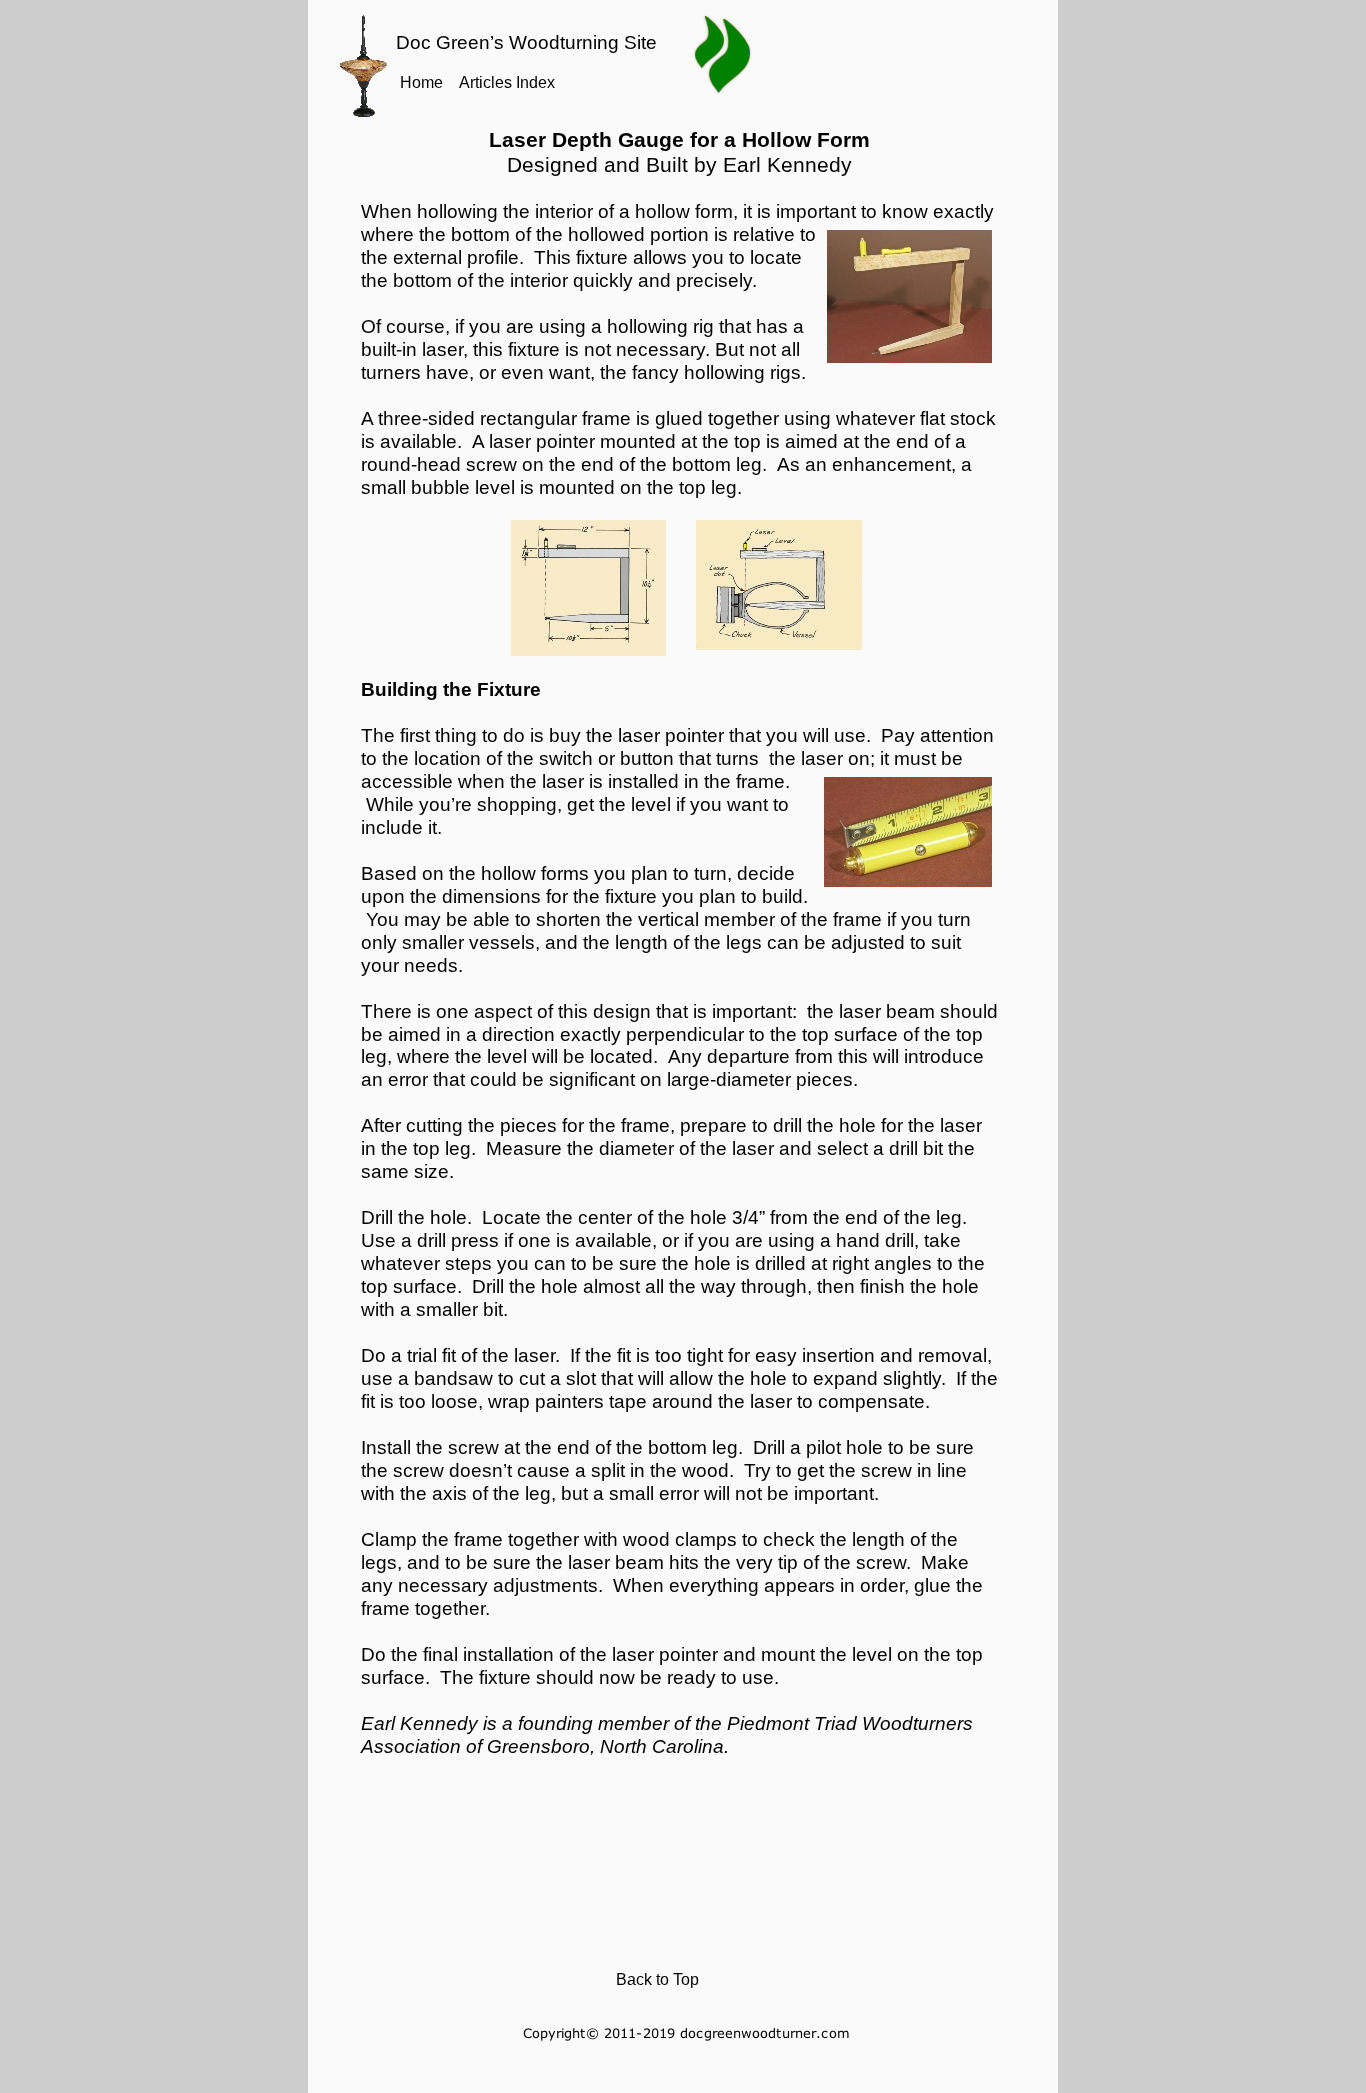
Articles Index (507, 82)
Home (421, 82)
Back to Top (657, 1979)
